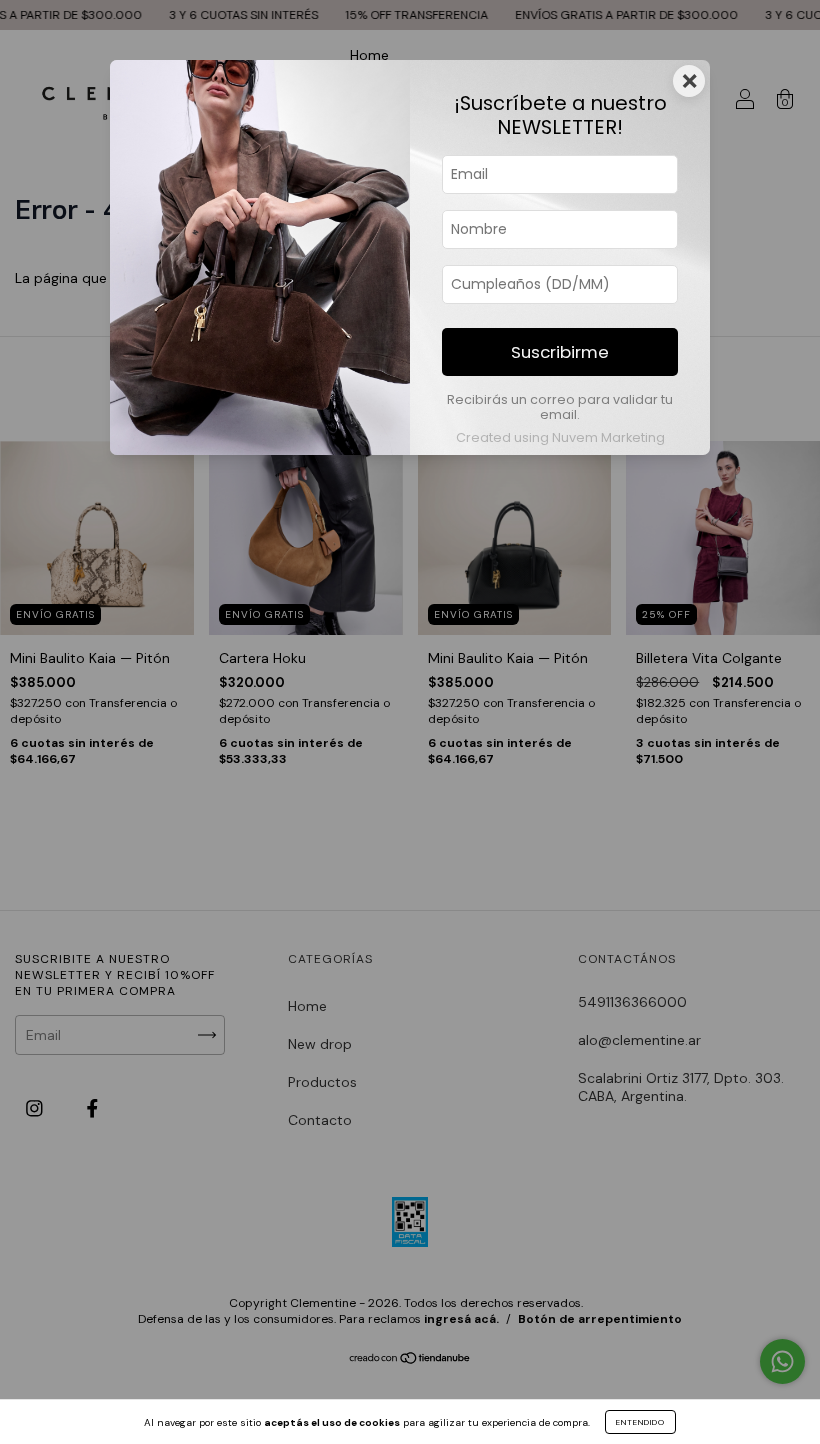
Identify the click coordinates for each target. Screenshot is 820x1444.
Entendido (640, 1422)
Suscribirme (560, 352)
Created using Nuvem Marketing (560, 437)
